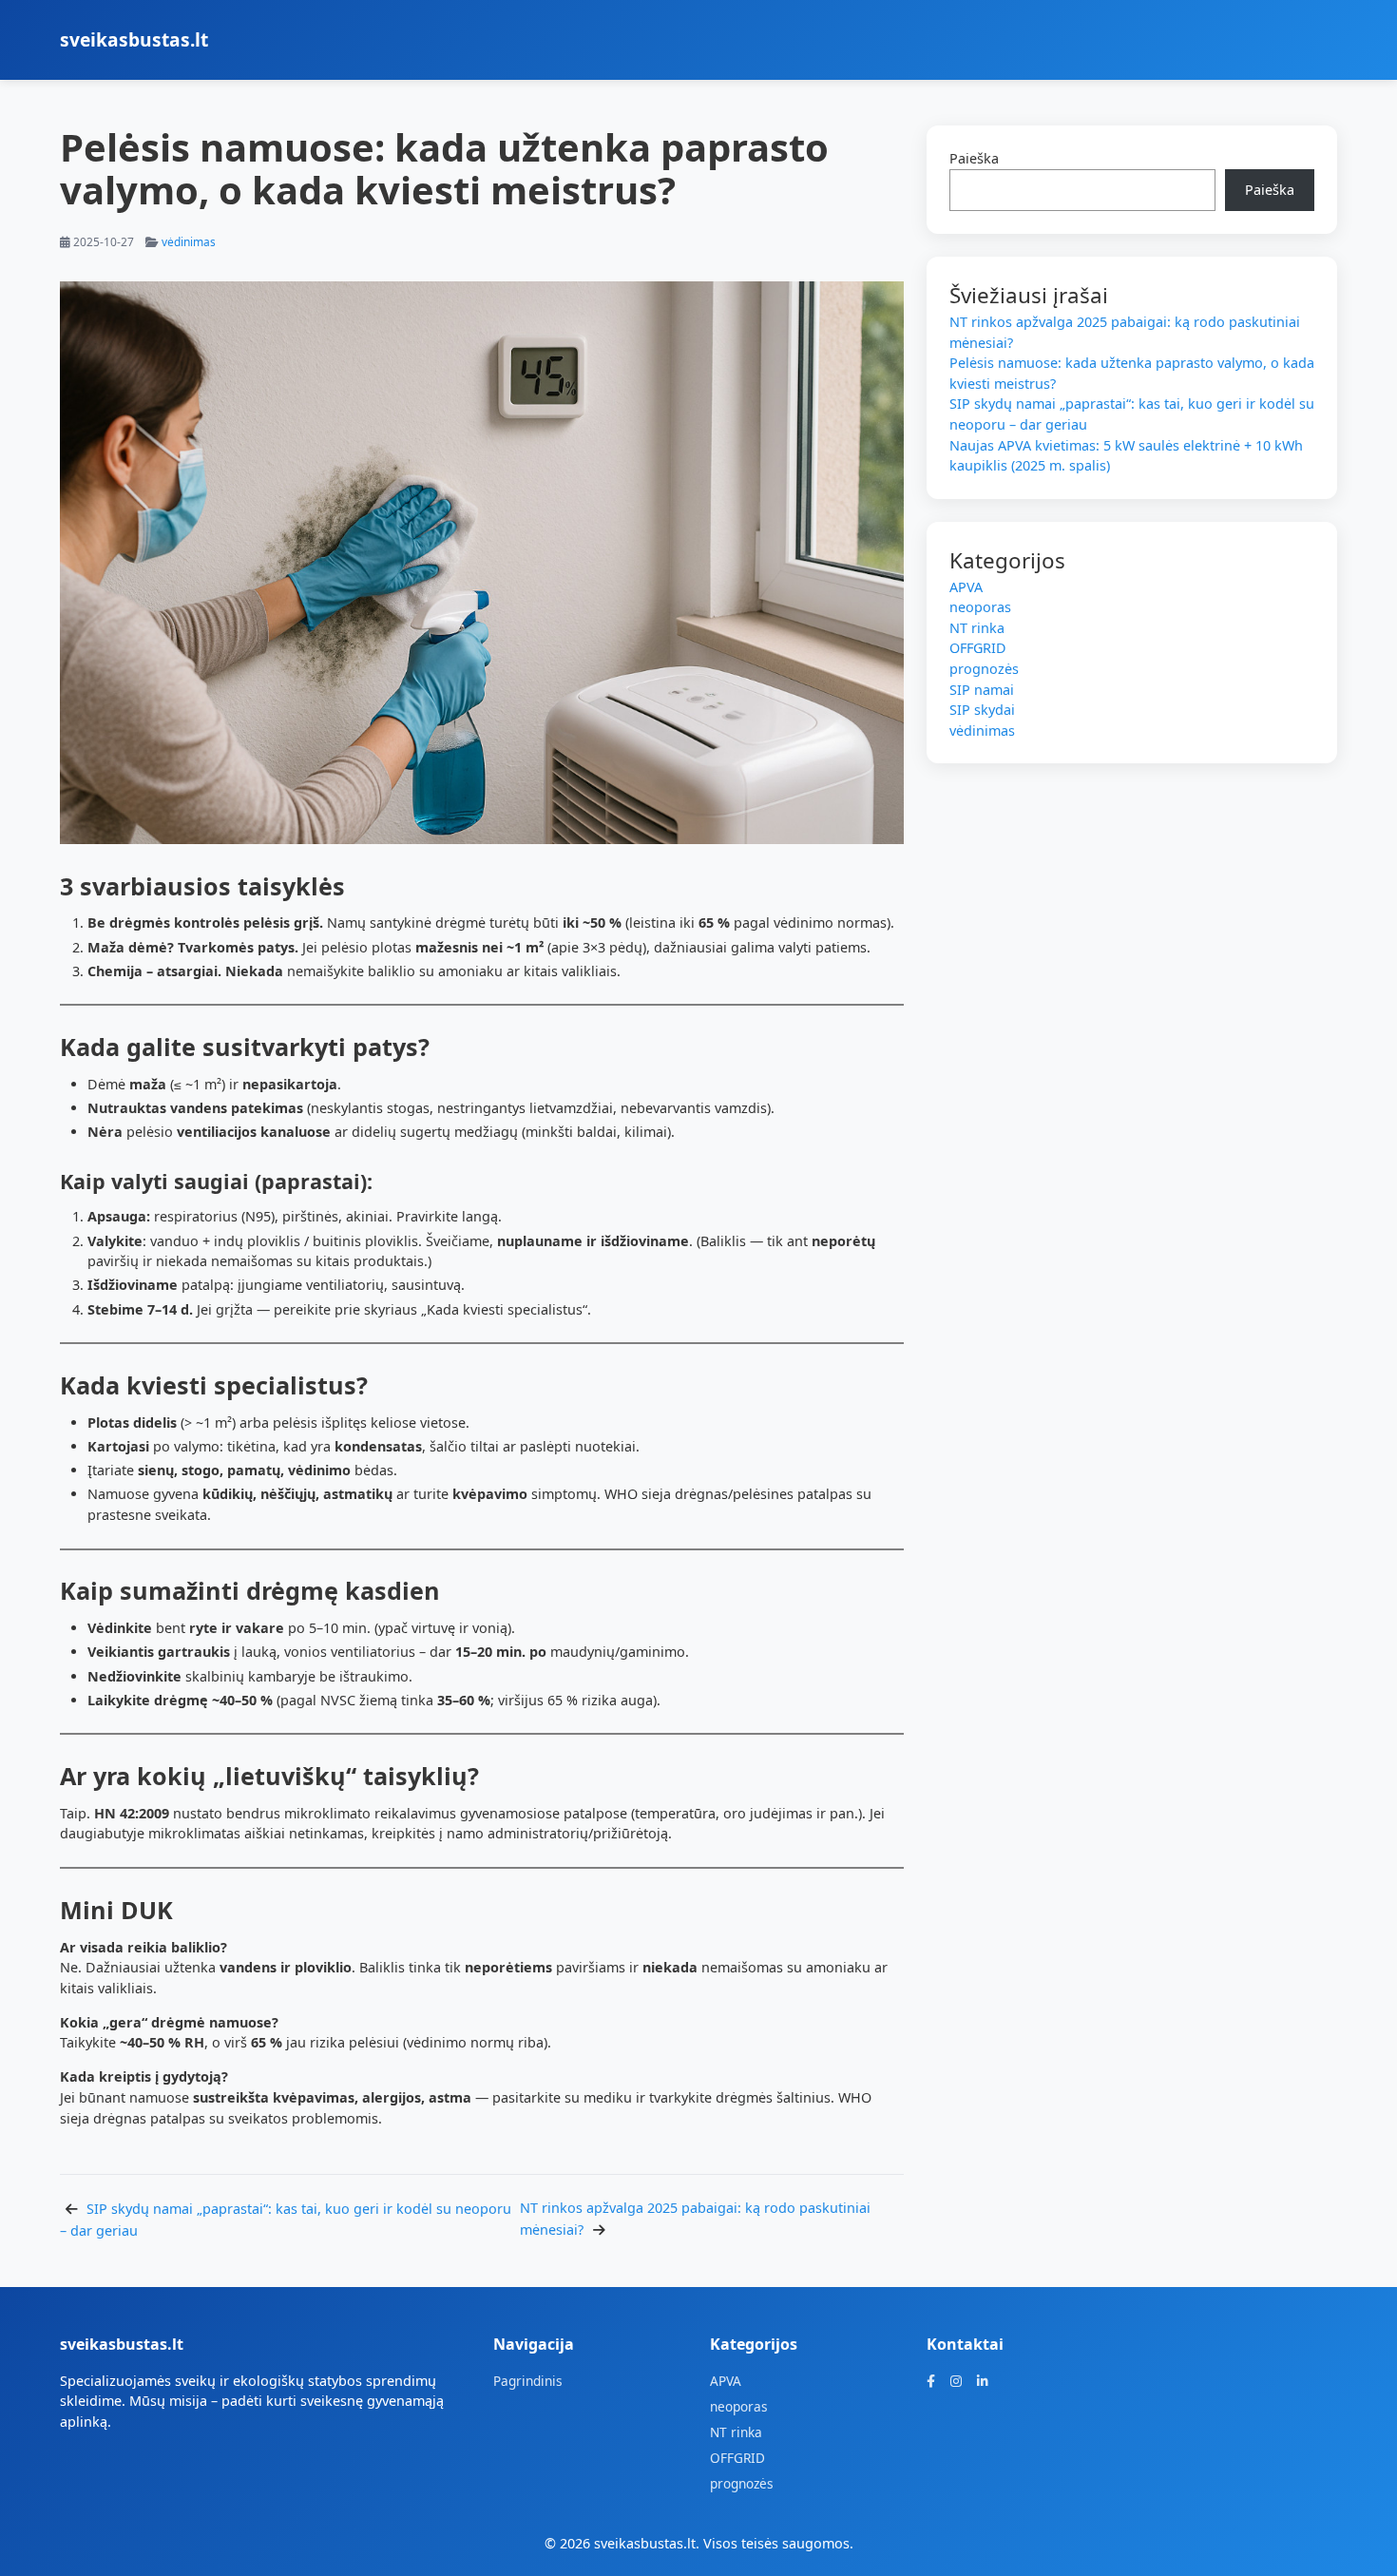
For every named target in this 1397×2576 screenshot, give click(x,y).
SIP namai (982, 690)
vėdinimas (189, 242)
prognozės (984, 669)
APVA (966, 587)
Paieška (974, 158)
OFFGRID (978, 648)
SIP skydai (982, 710)
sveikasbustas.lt (134, 39)
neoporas (980, 607)
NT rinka (977, 628)
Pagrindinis (528, 2381)
